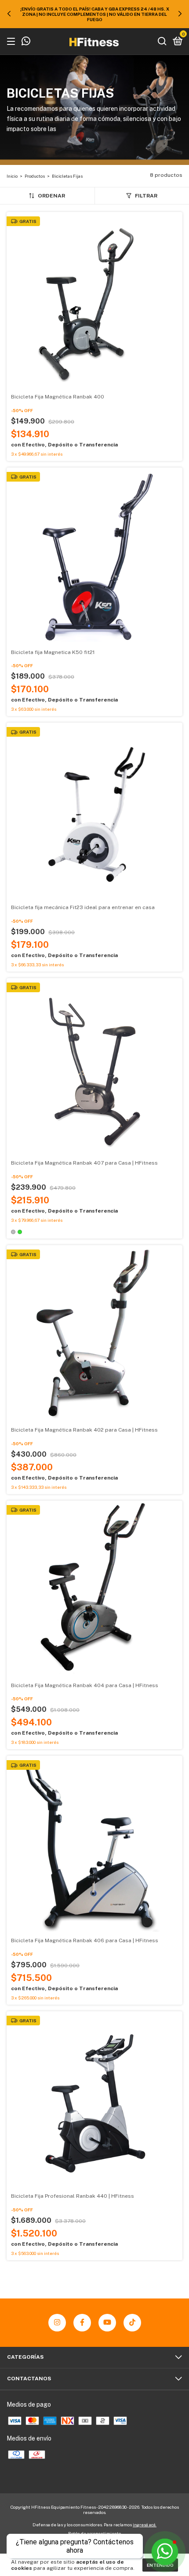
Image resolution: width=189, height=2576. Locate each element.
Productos (35, 176)
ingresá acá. (145, 2525)
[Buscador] (162, 42)
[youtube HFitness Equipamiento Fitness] (107, 2323)
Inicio (12, 176)
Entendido (160, 2565)
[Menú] (13, 42)
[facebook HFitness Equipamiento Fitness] (82, 2323)
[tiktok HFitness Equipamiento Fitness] (132, 2323)
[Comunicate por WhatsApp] (26, 42)
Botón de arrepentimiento (94, 2533)
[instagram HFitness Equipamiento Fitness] (57, 2323)
